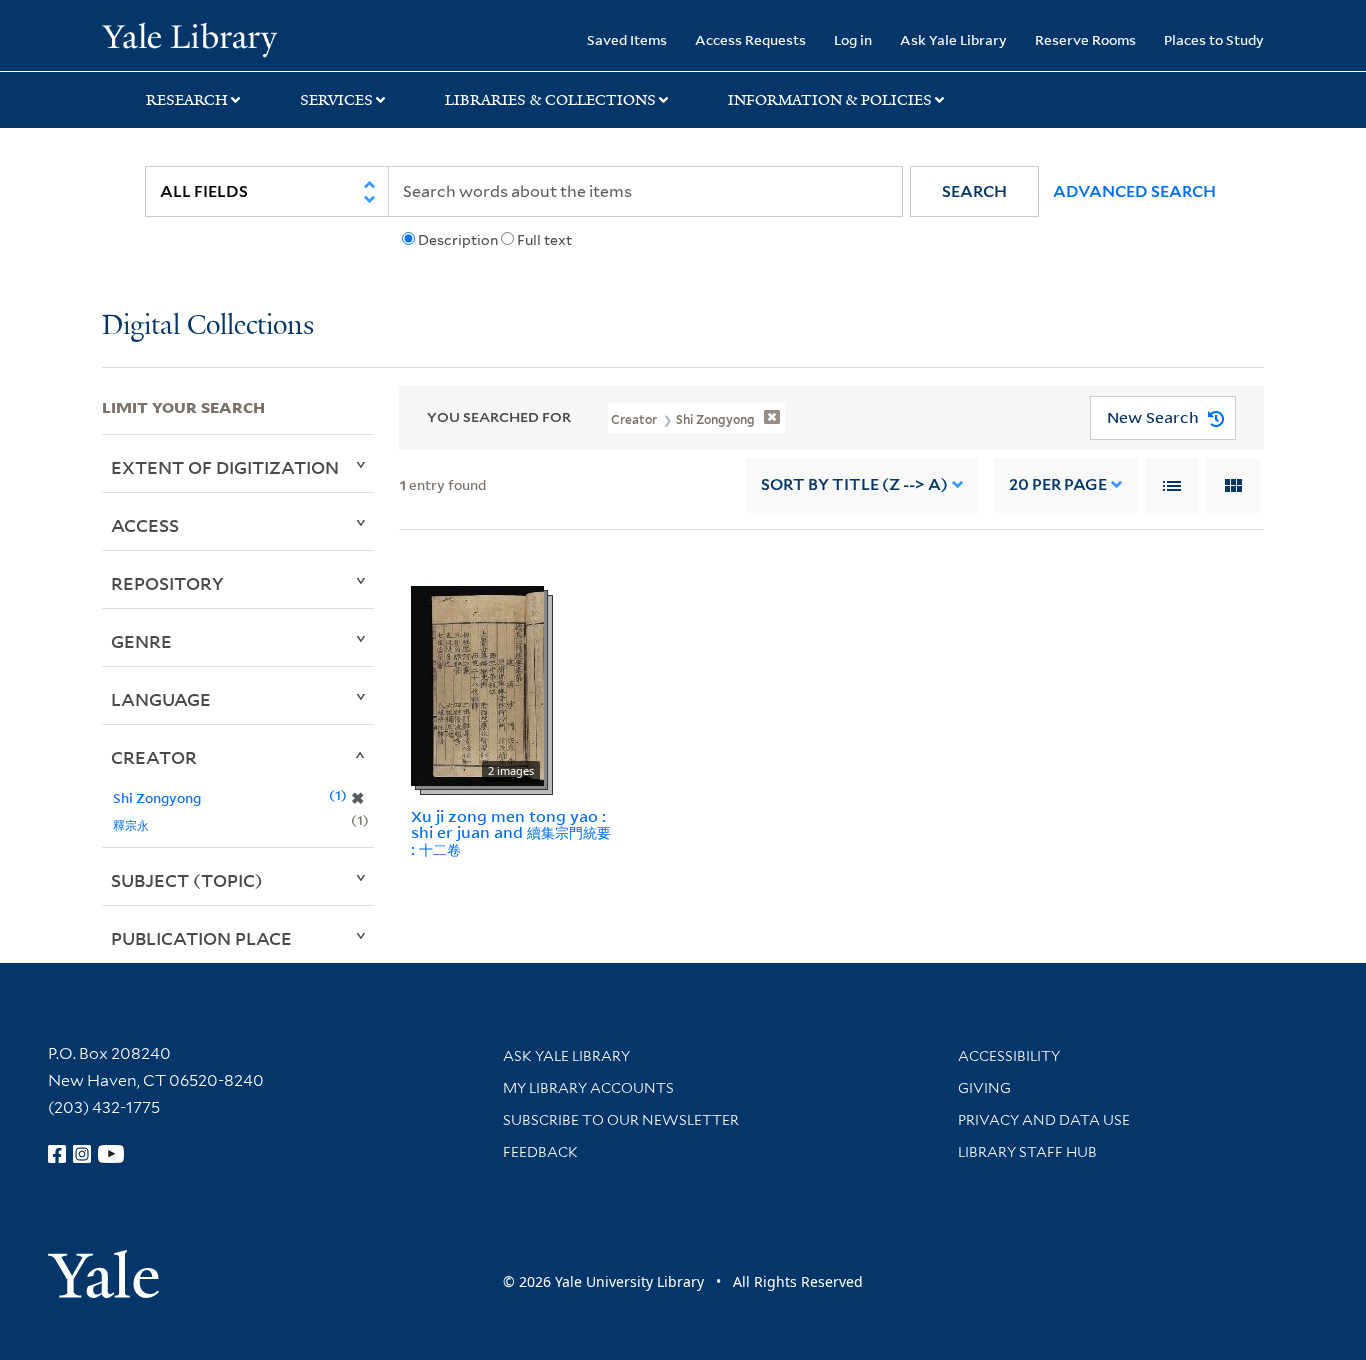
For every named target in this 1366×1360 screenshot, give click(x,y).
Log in (853, 39)
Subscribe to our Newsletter (621, 1120)
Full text (544, 240)
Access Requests (750, 39)
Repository (167, 583)
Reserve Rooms (1085, 39)
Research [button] (187, 100)
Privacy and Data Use (1044, 1120)
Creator (154, 757)
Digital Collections (208, 326)
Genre (141, 641)
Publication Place (201, 938)
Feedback (540, 1152)
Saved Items (627, 39)
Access (145, 525)
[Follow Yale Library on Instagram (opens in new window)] (82, 1154)
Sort (854, 484)
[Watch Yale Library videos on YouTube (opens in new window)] (111, 1154)
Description (458, 240)
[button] (974, 191)
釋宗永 (131, 824)
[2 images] (477, 684)
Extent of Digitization (225, 467)
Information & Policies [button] (830, 100)
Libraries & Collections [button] (550, 100)
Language (161, 699)
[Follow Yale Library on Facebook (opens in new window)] (57, 1154)
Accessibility (1009, 1056)
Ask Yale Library (953, 39)
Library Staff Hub (1027, 1152)
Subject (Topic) (187, 880)
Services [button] (336, 100)
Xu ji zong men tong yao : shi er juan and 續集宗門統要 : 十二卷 (511, 833)
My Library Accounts (588, 1088)
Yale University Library (189, 38)
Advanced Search (1134, 191)
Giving (984, 1088)
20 (1058, 484)
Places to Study (1214, 39)
